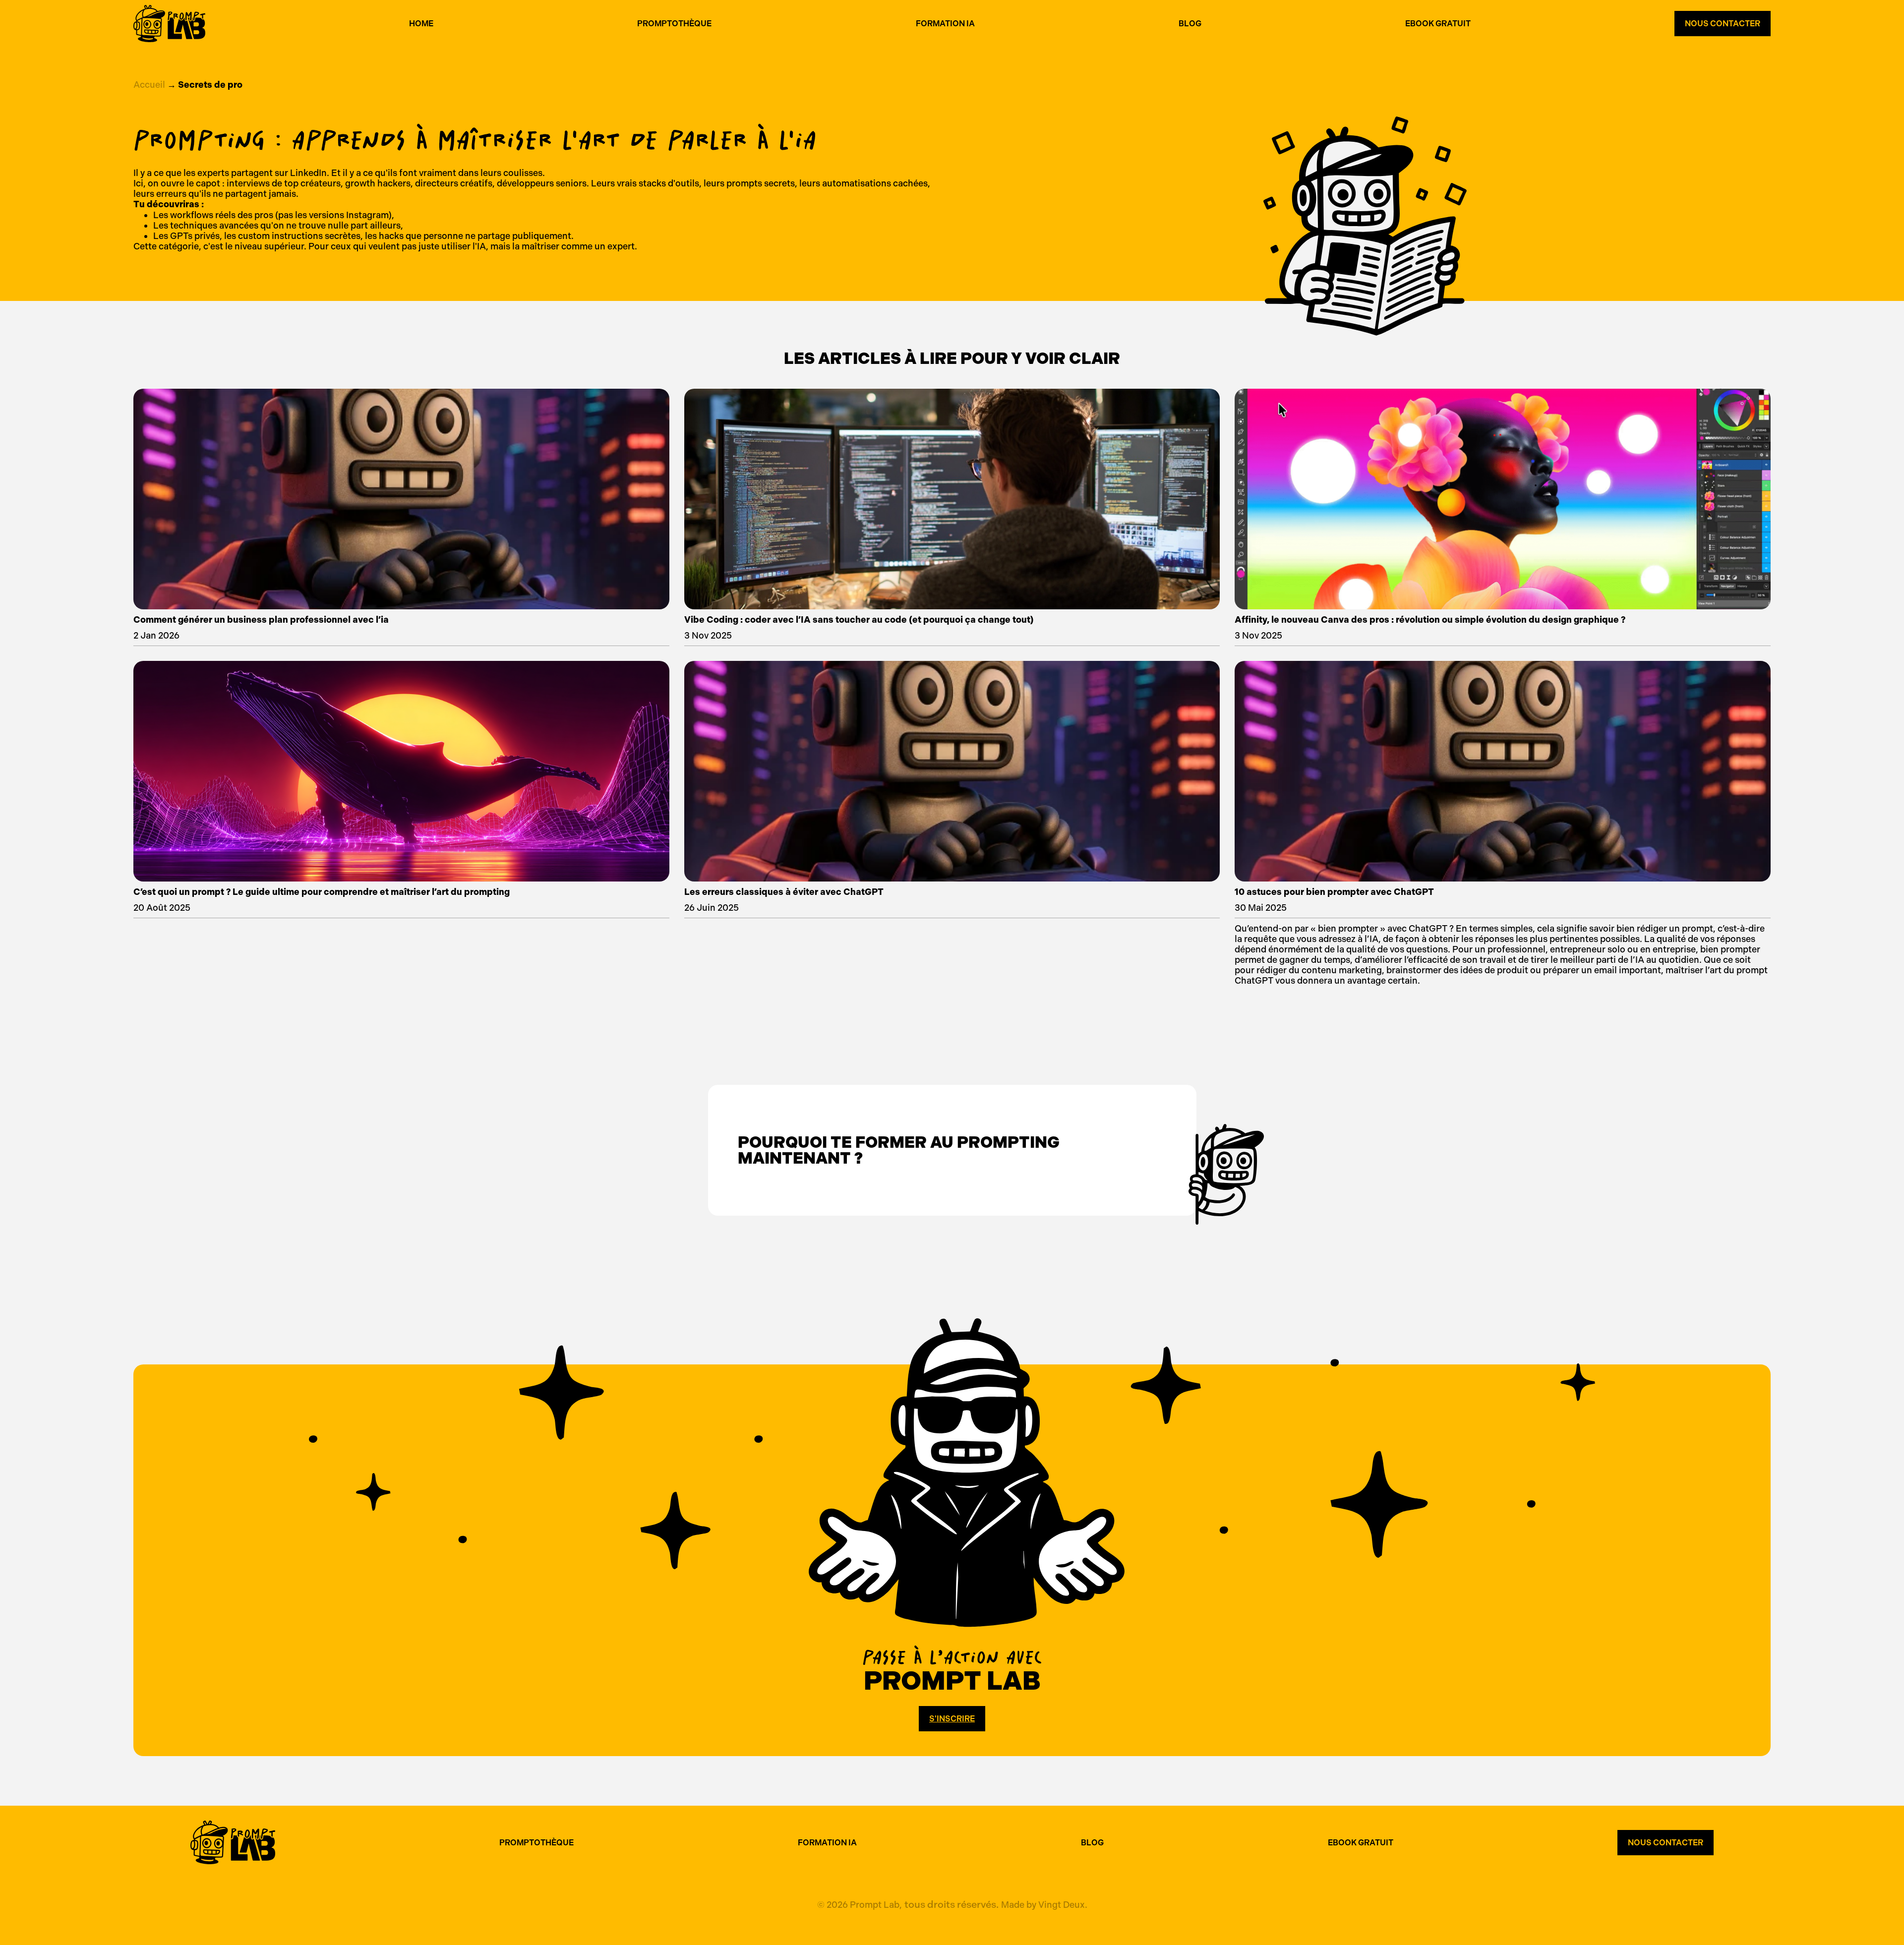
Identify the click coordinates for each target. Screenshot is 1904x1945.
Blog (1190, 24)
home (421, 24)
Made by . (1044, 1905)
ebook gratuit (1438, 24)
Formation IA (827, 1843)
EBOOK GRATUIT (1361, 1843)
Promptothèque (674, 24)
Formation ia (945, 24)
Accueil (149, 85)
